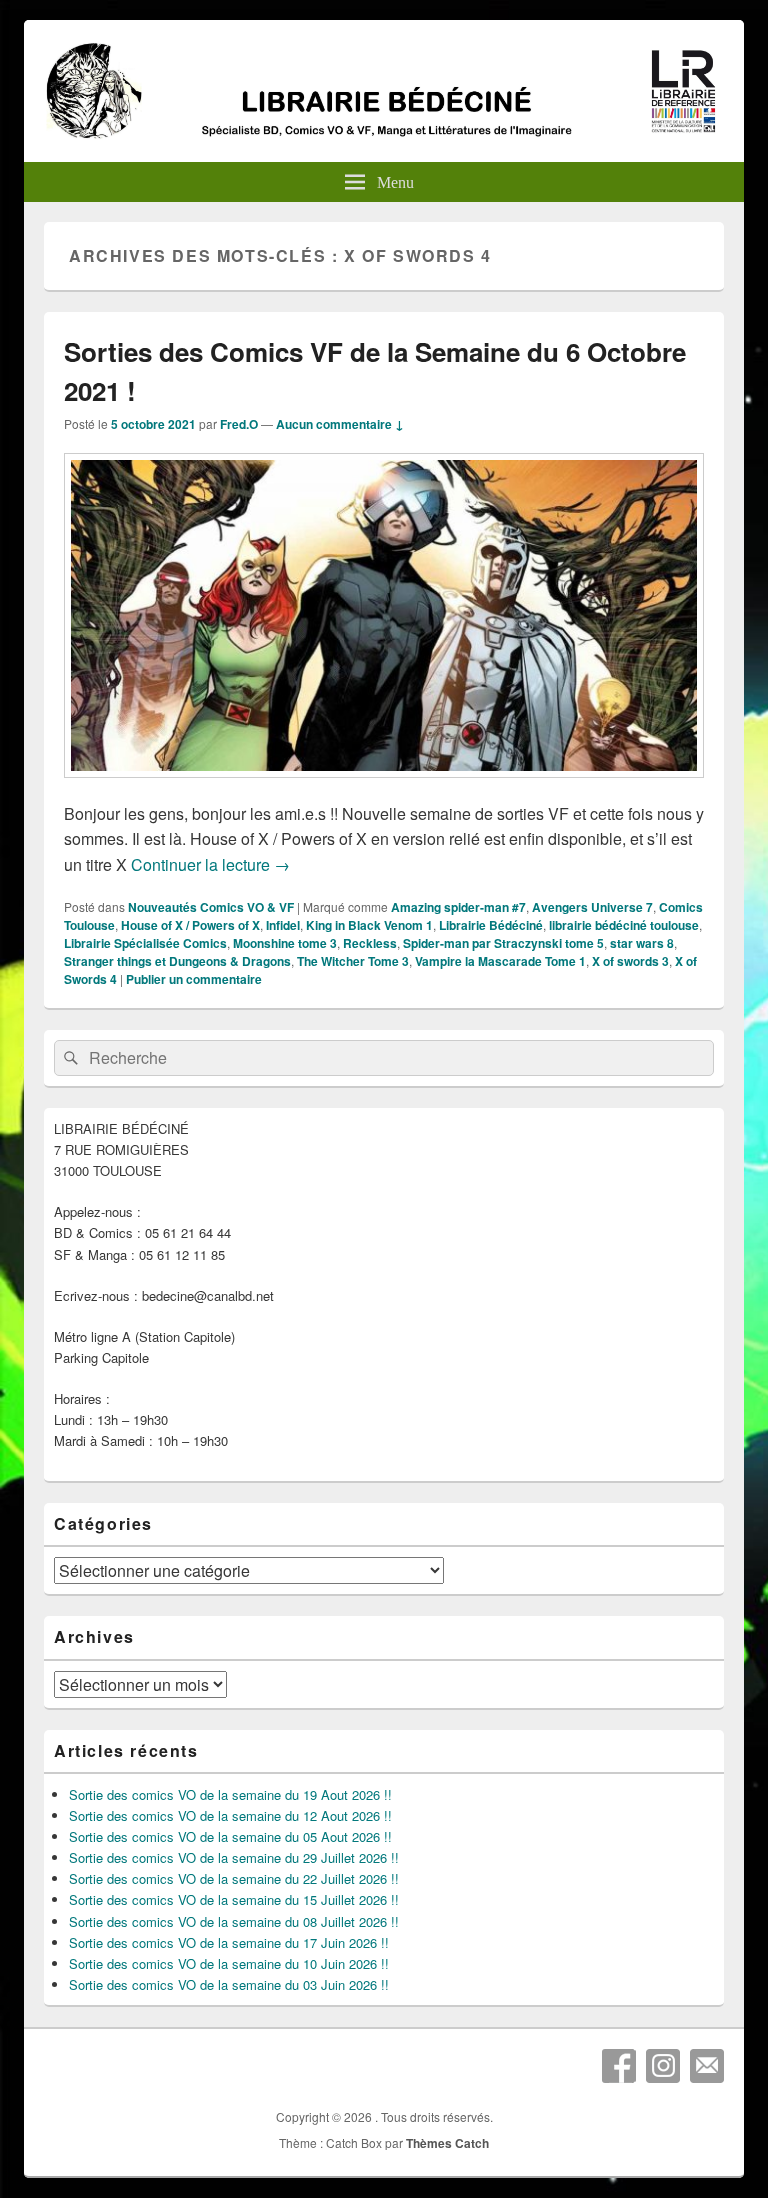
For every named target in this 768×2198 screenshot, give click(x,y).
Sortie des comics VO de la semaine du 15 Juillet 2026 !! (234, 1899)
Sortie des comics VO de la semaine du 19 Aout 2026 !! (230, 1794)
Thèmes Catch (447, 2143)
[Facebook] (619, 2066)
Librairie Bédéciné (491, 925)
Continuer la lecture (210, 864)
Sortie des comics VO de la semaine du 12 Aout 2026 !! (230, 1815)
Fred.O (239, 424)
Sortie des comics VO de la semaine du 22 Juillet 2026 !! (234, 1878)
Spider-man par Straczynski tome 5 (503, 943)
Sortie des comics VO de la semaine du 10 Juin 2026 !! (229, 1963)
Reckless (370, 943)
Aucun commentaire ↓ (340, 424)
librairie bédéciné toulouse (624, 925)
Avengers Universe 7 (592, 907)
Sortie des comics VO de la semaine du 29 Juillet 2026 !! (234, 1857)
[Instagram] (663, 2066)
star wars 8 (642, 943)
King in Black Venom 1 (369, 925)
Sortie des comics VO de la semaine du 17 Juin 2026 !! (229, 1942)
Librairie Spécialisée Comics (145, 943)
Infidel (283, 925)
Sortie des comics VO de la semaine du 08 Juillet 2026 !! (234, 1921)
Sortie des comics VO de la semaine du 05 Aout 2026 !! (230, 1836)
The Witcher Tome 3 (353, 961)
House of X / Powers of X (190, 925)
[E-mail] (707, 2066)
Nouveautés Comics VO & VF (211, 907)
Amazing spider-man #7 (458, 907)
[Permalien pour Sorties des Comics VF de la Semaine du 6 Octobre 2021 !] (384, 787)
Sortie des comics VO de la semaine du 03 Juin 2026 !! (229, 1984)
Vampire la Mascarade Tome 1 (500, 961)
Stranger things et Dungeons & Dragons (177, 961)
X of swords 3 (630, 961)
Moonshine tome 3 (285, 943)
